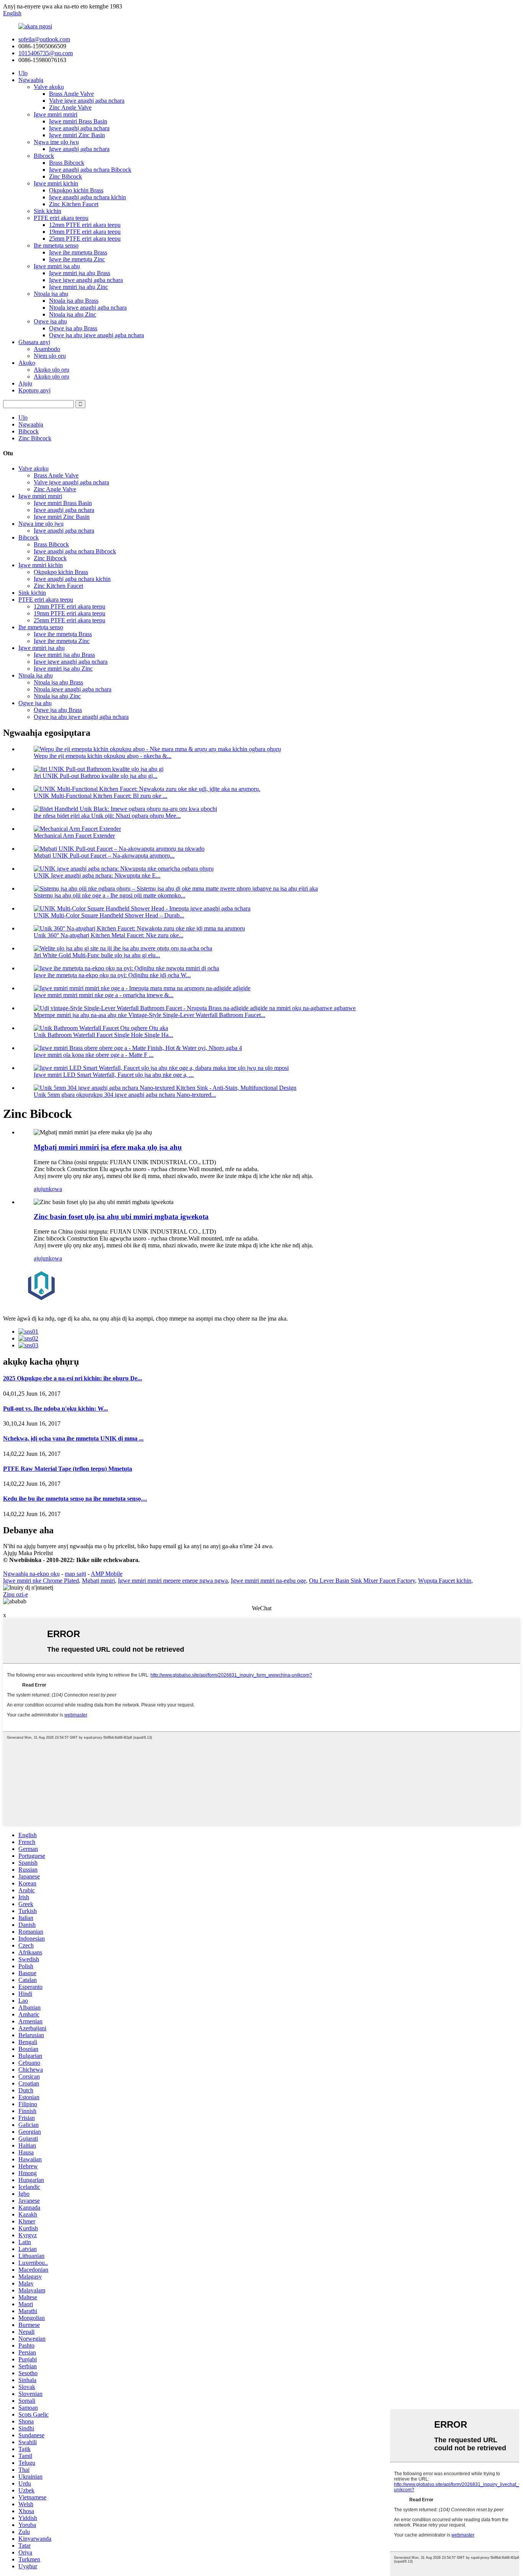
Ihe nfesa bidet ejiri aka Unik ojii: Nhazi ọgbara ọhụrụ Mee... (107, 816)
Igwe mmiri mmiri (56, 114)
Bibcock (44, 156)
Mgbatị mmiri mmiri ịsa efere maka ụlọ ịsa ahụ (108, 1147)
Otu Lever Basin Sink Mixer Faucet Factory (362, 1581)
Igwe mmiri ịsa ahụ (57, 266)
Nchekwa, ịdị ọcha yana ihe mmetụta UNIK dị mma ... (73, 1438)
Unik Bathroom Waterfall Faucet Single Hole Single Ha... (103, 1035)
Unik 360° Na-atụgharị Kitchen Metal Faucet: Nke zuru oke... (109, 935)
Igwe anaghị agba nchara (79, 128)
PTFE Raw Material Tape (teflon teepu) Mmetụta (68, 1469)
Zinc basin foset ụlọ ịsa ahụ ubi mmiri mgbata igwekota (121, 1217)
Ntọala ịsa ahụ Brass (74, 301)
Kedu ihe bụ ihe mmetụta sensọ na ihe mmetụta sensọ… (75, 1499)
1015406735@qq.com (46, 53)
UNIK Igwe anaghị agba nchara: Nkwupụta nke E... (97, 875)
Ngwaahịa (31, 80)
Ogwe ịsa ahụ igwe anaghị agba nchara (96, 335)
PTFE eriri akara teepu (61, 218)
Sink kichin (47, 211)
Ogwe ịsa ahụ (50, 321)
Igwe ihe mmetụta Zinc (77, 259)
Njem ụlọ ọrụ (50, 356)
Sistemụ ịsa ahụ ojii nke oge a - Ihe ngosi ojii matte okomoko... (110, 895)
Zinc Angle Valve (70, 107)
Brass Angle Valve (71, 94)
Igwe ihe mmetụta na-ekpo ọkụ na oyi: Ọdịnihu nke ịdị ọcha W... (112, 975)
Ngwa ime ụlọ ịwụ (56, 142)
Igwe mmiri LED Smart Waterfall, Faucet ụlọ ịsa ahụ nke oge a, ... (114, 1075)
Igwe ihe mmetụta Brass (78, 252)
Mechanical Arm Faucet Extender (74, 836)
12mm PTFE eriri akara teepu (85, 225)
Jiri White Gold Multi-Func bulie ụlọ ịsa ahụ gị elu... (97, 955)
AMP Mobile (107, 1574)
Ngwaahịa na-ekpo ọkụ (31, 1574)
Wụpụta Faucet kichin (445, 1581)
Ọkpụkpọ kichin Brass (76, 190)
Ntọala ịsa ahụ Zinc (73, 314)
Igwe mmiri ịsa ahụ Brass (80, 273)
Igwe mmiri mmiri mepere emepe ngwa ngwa (173, 1581)
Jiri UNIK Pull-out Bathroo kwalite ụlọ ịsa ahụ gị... (96, 776)
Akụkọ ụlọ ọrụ (51, 370)
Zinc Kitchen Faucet (74, 204)
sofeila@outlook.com (44, 39)
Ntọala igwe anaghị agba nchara (88, 308)
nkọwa (54, 1189)
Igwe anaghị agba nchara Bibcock (90, 170)
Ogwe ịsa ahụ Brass (73, 328)
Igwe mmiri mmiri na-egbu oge (268, 1581)
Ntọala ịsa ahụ (51, 294)
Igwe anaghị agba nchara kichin (87, 197)
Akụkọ (27, 363)
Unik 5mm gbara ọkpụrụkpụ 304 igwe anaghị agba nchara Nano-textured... (125, 1095)
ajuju (40, 1189)
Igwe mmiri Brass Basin (78, 121)
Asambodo (47, 349)
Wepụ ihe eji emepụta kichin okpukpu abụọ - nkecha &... (103, 756)
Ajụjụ (25, 383)
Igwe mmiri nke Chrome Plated (41, 1581)
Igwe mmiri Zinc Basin (77, 135)
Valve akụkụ (49, 87)
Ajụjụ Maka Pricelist (28, 1553)
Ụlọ (23, 73)
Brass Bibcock (67, 163)
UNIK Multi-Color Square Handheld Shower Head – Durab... (109, 915)
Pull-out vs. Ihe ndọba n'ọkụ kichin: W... (56, 1409)
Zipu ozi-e (16, 1594)
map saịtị (75, 1574)
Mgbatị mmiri (98, 1581)
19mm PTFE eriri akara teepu (85, 232)
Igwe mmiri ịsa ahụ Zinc (78, 287)
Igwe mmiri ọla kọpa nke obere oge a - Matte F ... (94, 1055)
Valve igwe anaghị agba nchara (87, 101)
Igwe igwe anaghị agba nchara (86, 280)
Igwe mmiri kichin (56, 183)
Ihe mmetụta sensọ (56, 245)
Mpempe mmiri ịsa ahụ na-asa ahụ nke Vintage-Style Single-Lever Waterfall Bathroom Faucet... (150, 1015)
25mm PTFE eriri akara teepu (85, 239)
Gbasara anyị (34, 342)
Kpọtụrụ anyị (34, 390)
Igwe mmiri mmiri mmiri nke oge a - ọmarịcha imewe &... (104, 995)
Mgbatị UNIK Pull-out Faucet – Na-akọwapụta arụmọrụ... (104, 856)
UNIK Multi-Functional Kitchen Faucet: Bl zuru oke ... (101, 796)
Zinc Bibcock (65, 176)
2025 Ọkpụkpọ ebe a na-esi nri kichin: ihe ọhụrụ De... (73, 1378)
